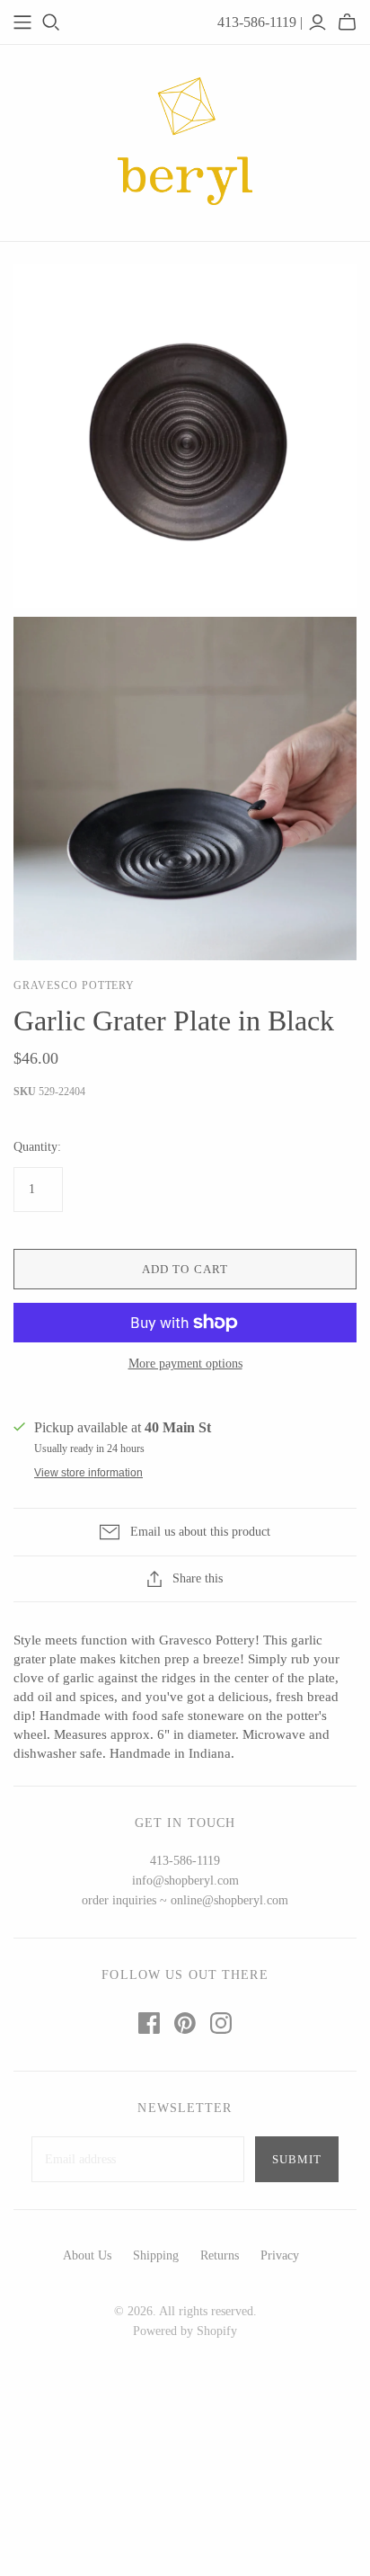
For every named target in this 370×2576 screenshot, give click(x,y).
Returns (220, 2255)
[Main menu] (22, 22)
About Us (87, 2255)
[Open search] (51, 22)
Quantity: (37, 1147)
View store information (88, 1473)
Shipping (156, 2255)
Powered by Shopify (185, 2331)
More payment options (185, 1364)
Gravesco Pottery (74, 985)
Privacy (280, 2255)
